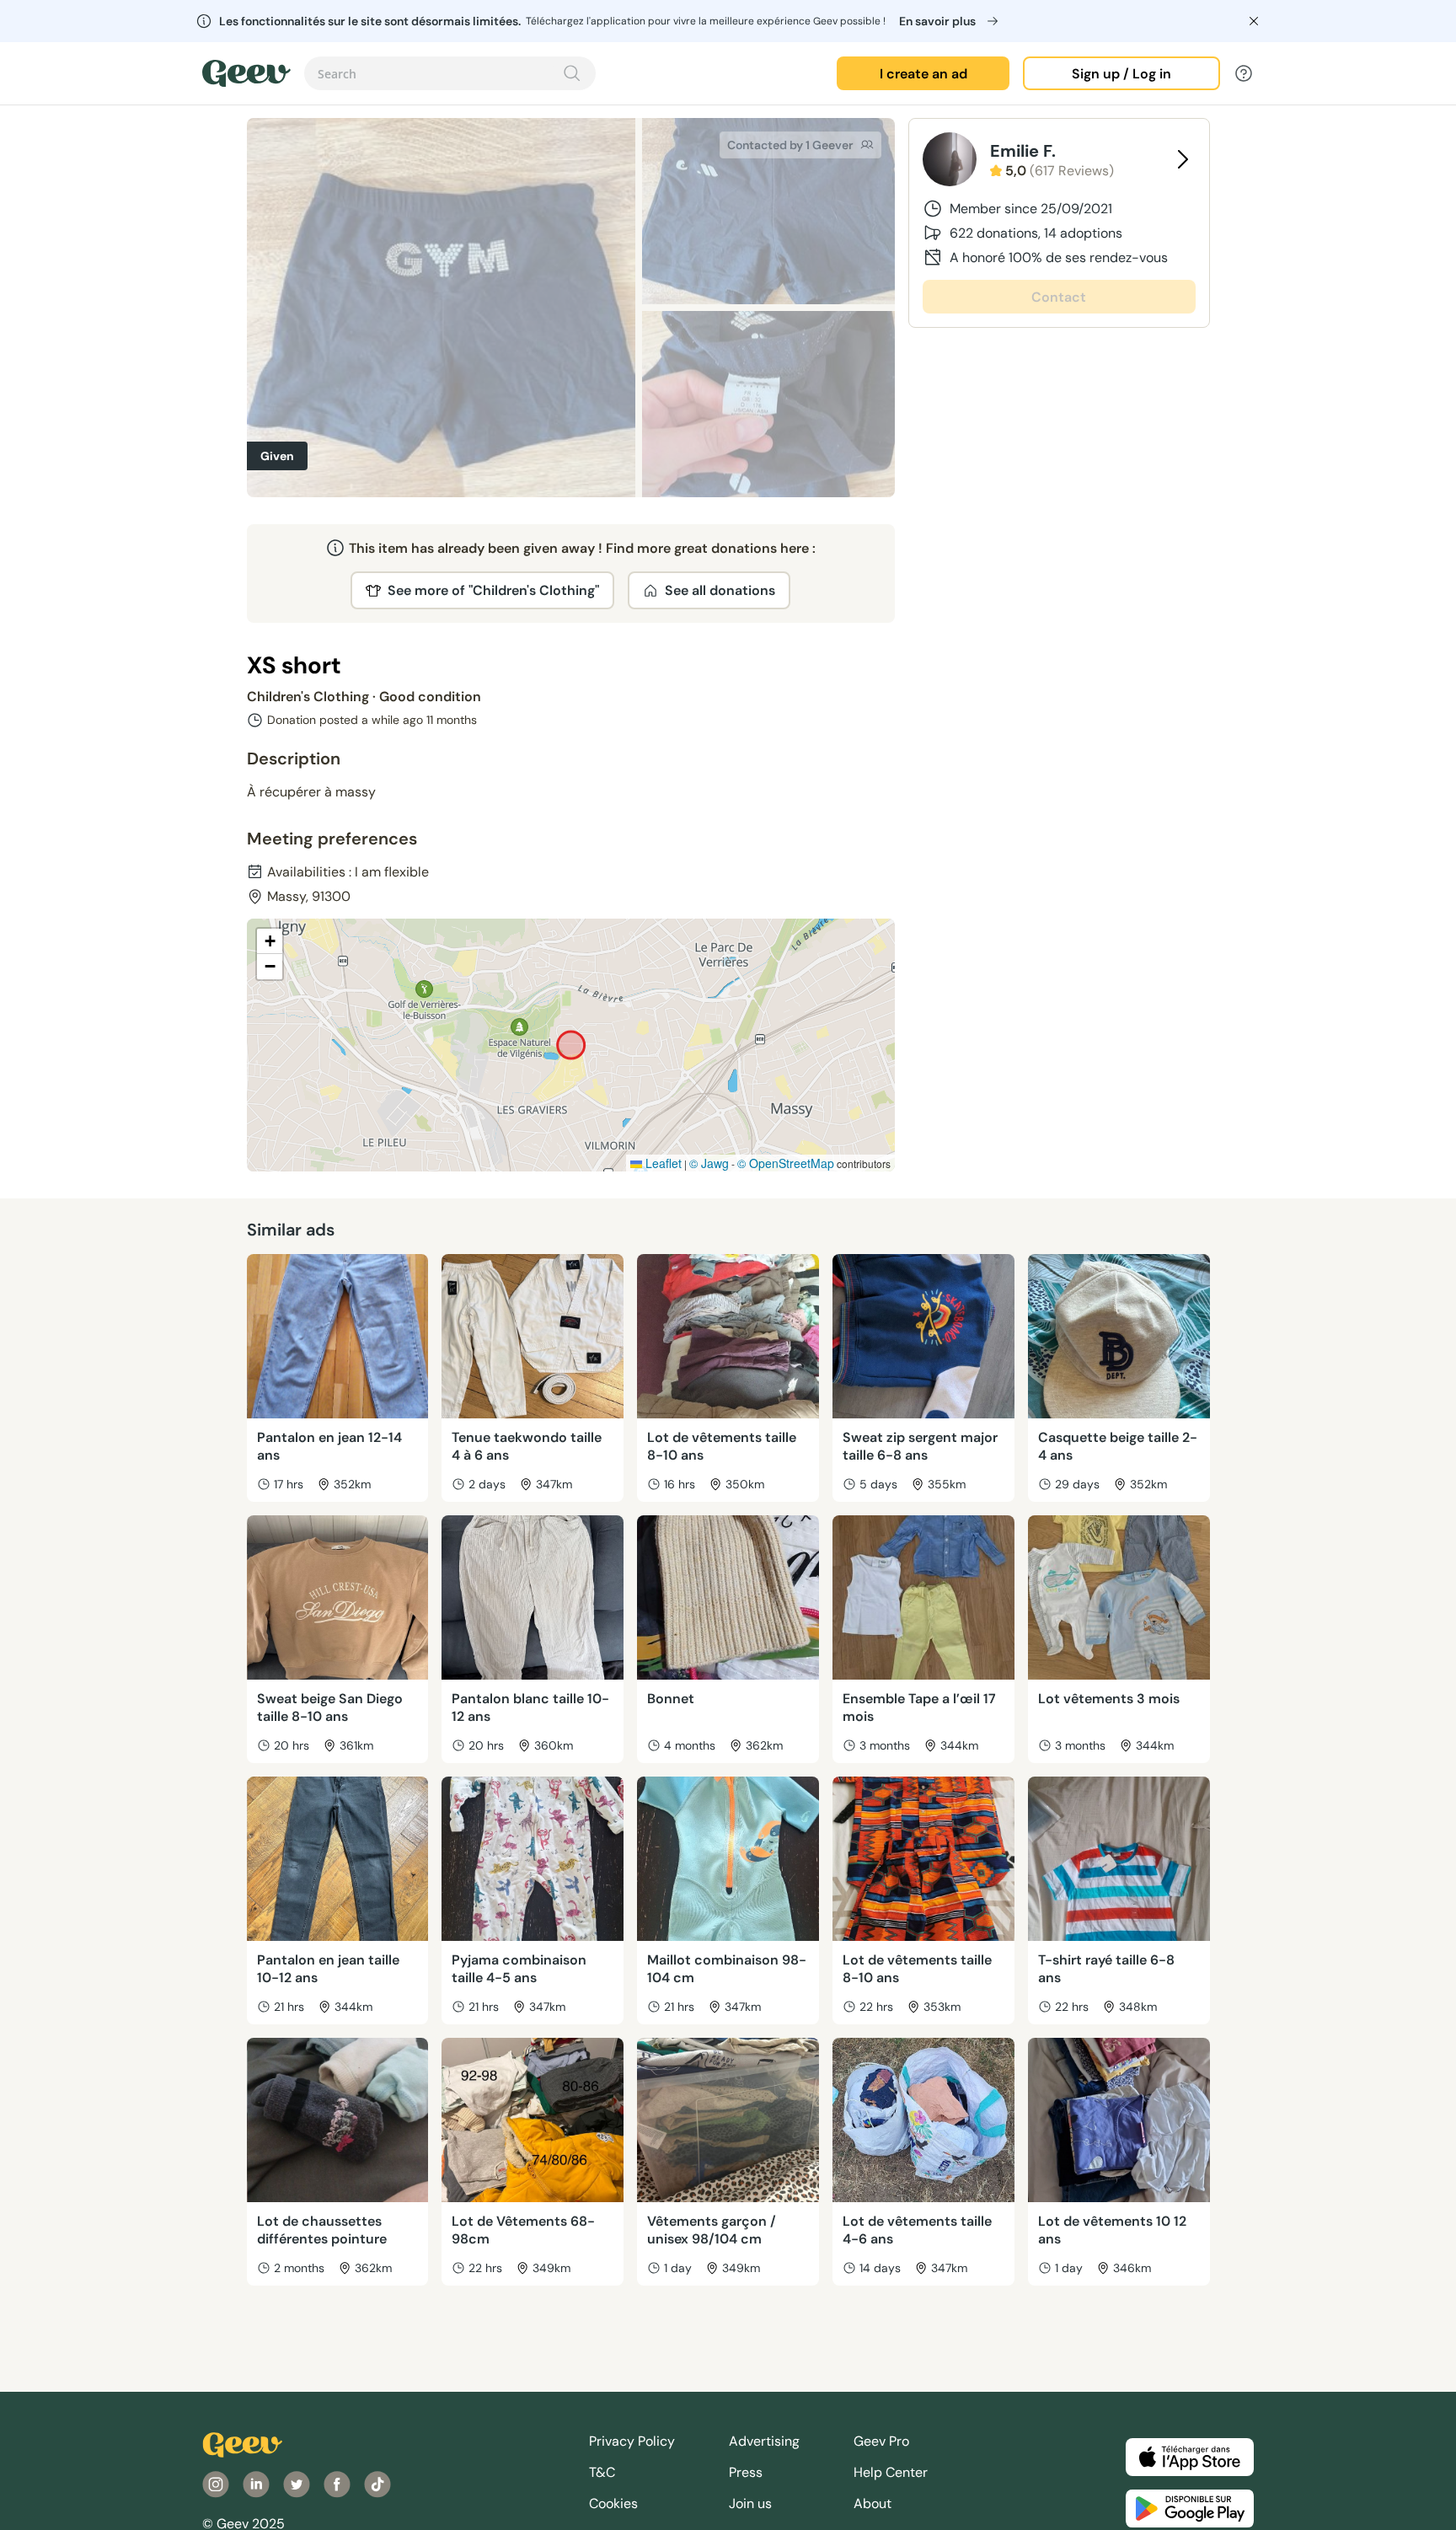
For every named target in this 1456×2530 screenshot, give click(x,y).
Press (746, 2472)
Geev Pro (881, 2441)
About (873, 2503)
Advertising (764, 2441)
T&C (602, 2472)
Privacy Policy (632, 2441)
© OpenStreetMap (786, 1163)
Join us (750, 2503)
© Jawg (709, 1163)
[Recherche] (572, 73)
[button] (270, 941)
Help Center (891, 2472)
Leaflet (662, 1163)
